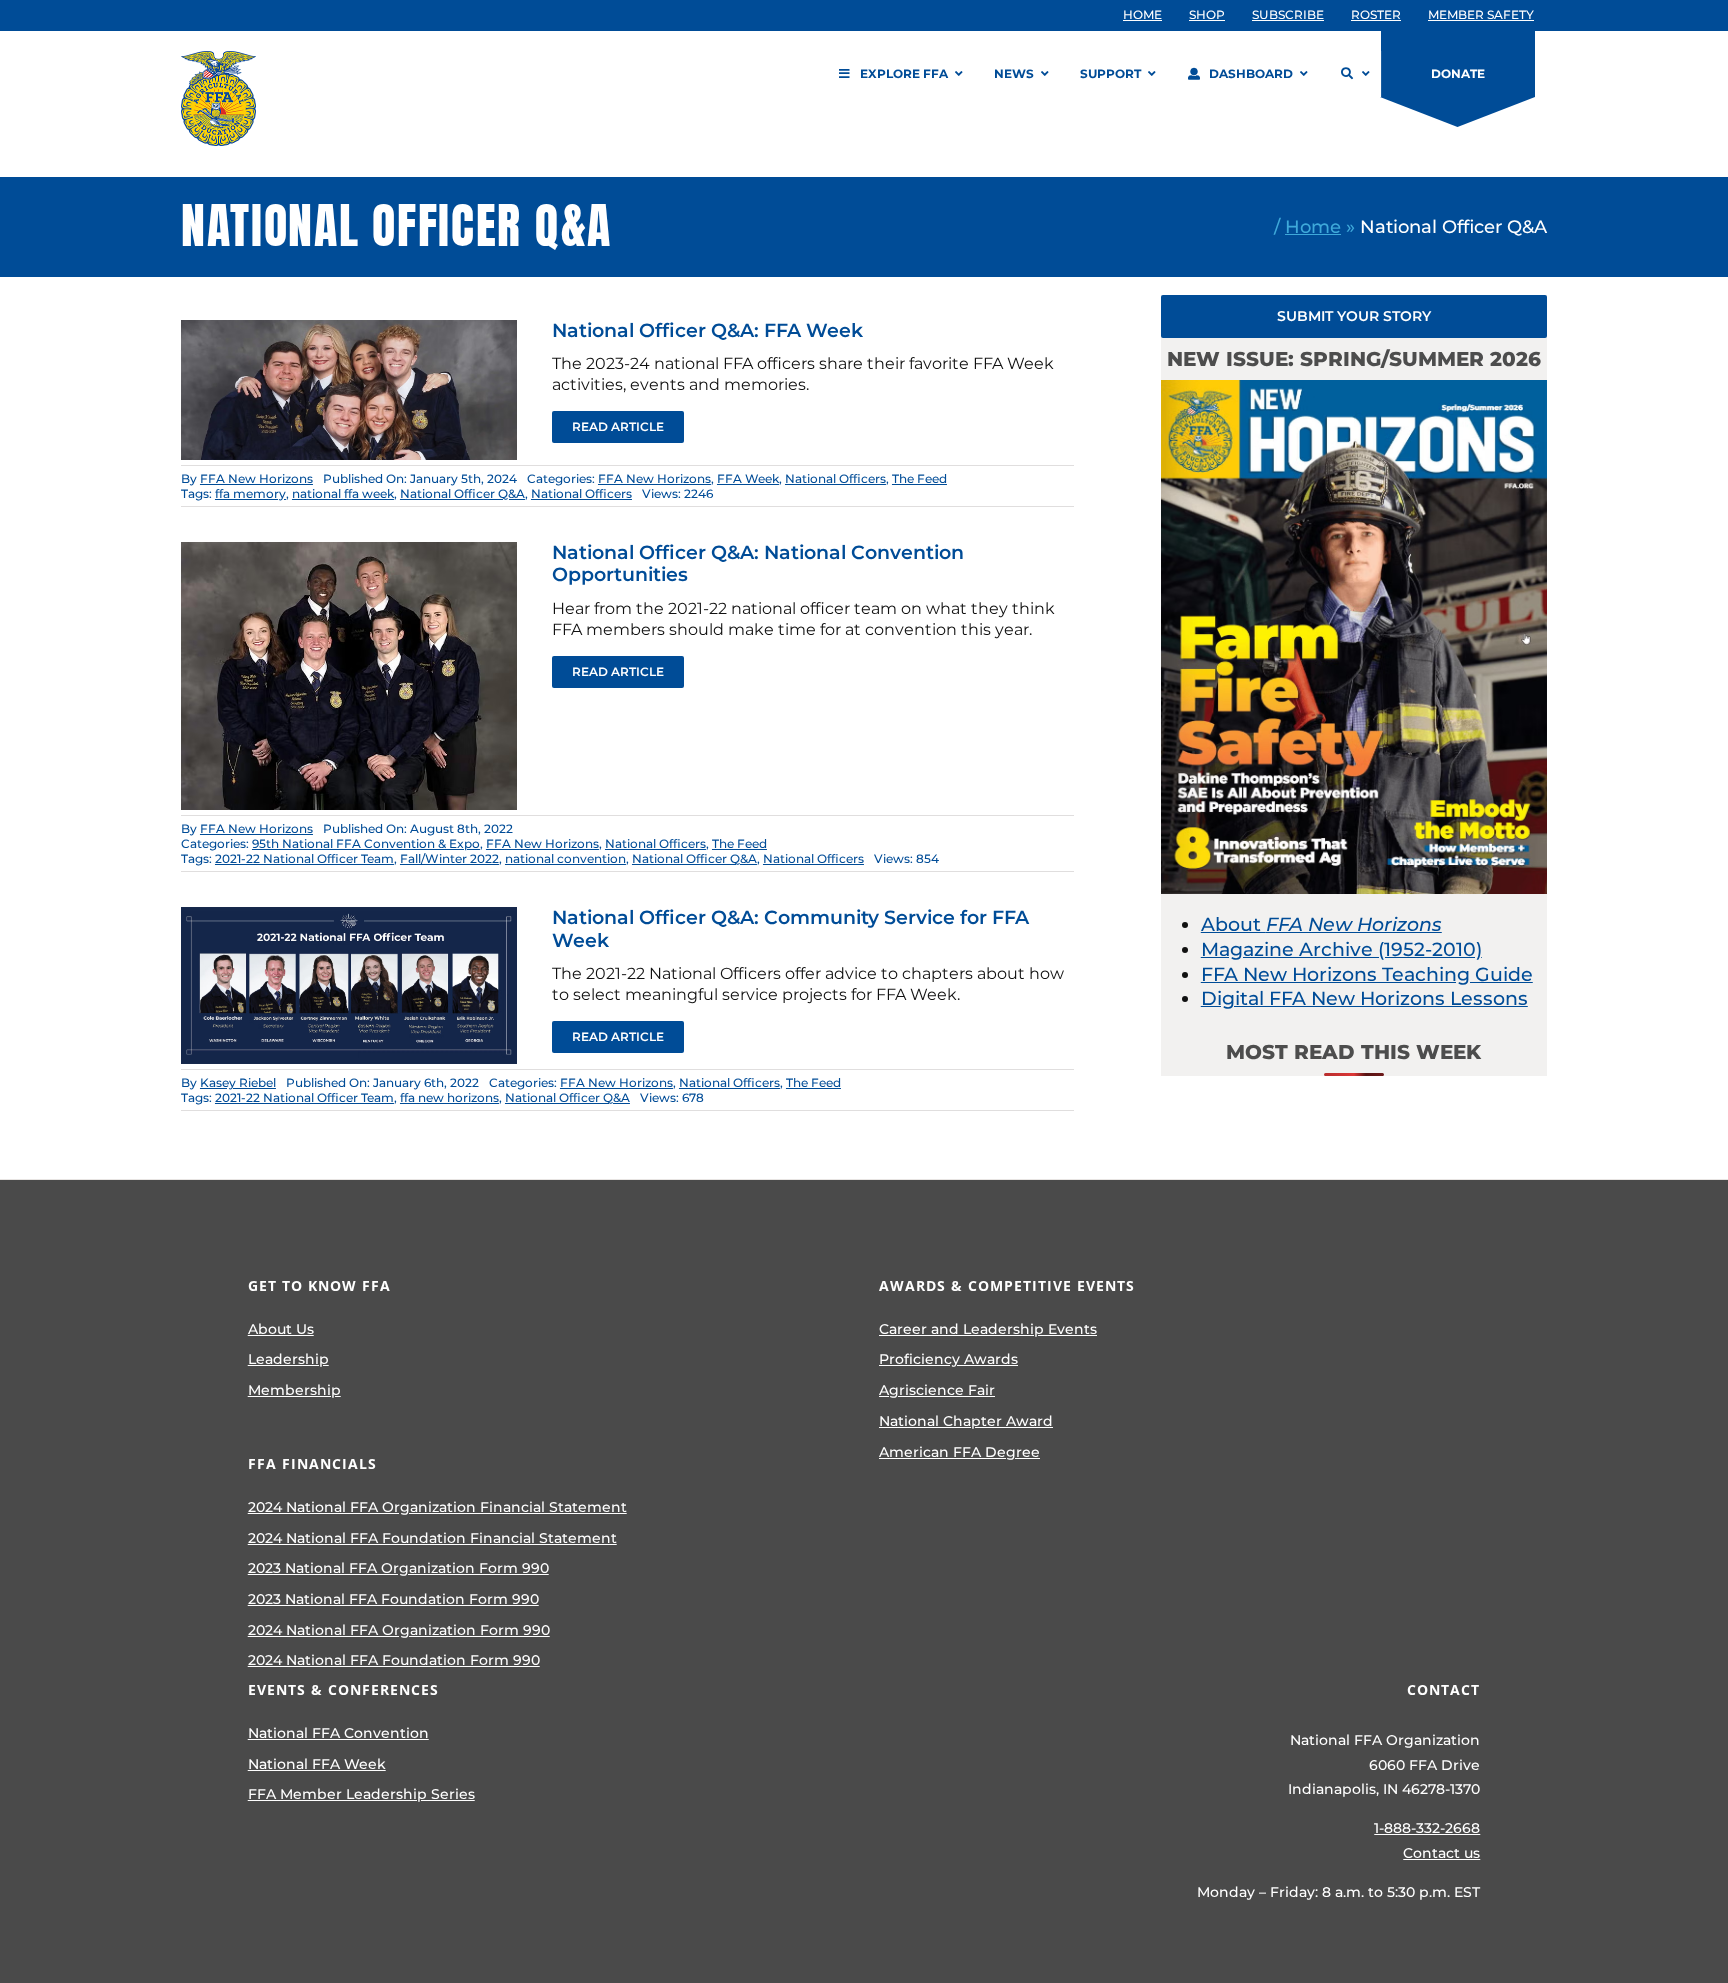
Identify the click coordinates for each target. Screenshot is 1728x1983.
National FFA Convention (338, 1733)
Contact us (1441, 1853)
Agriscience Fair (937, 1390)
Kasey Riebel (238, 1082)
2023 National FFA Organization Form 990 (398, 1568)
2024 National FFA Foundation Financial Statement (432, 1538)
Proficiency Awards (948, 1359)
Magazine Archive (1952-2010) (1341, 949)
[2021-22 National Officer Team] (349, 916)
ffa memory (250, 493)
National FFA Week (317, 1764)
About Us (281, 1329)
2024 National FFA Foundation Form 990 (394, 1660)
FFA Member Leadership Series (361, 1794)
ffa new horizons (449, 1097)
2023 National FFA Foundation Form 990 (393, 1599)
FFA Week (748, 478)
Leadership (288, 1359)
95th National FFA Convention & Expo (366, 843)
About (1321, 924)
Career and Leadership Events (988, 1329)
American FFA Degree (959, 1452)
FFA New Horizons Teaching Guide (1367, 974)
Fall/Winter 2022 (449, 858)
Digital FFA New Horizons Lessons (1364, 998)
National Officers (835, 478)
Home (1313, 226)
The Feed (919, 478)
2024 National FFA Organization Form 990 (399, 1630)
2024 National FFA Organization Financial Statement (437, 1507)
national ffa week (343, 493)
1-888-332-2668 (1427, 1828)
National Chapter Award (966, 1421)
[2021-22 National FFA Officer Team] (349, 551)
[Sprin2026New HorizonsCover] (1354, 389)
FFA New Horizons (256, 478)
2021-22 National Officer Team (304, 858)
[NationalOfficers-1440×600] (349, 329)
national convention (565, 858)
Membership (294, 1390)
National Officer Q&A (462, 493)
